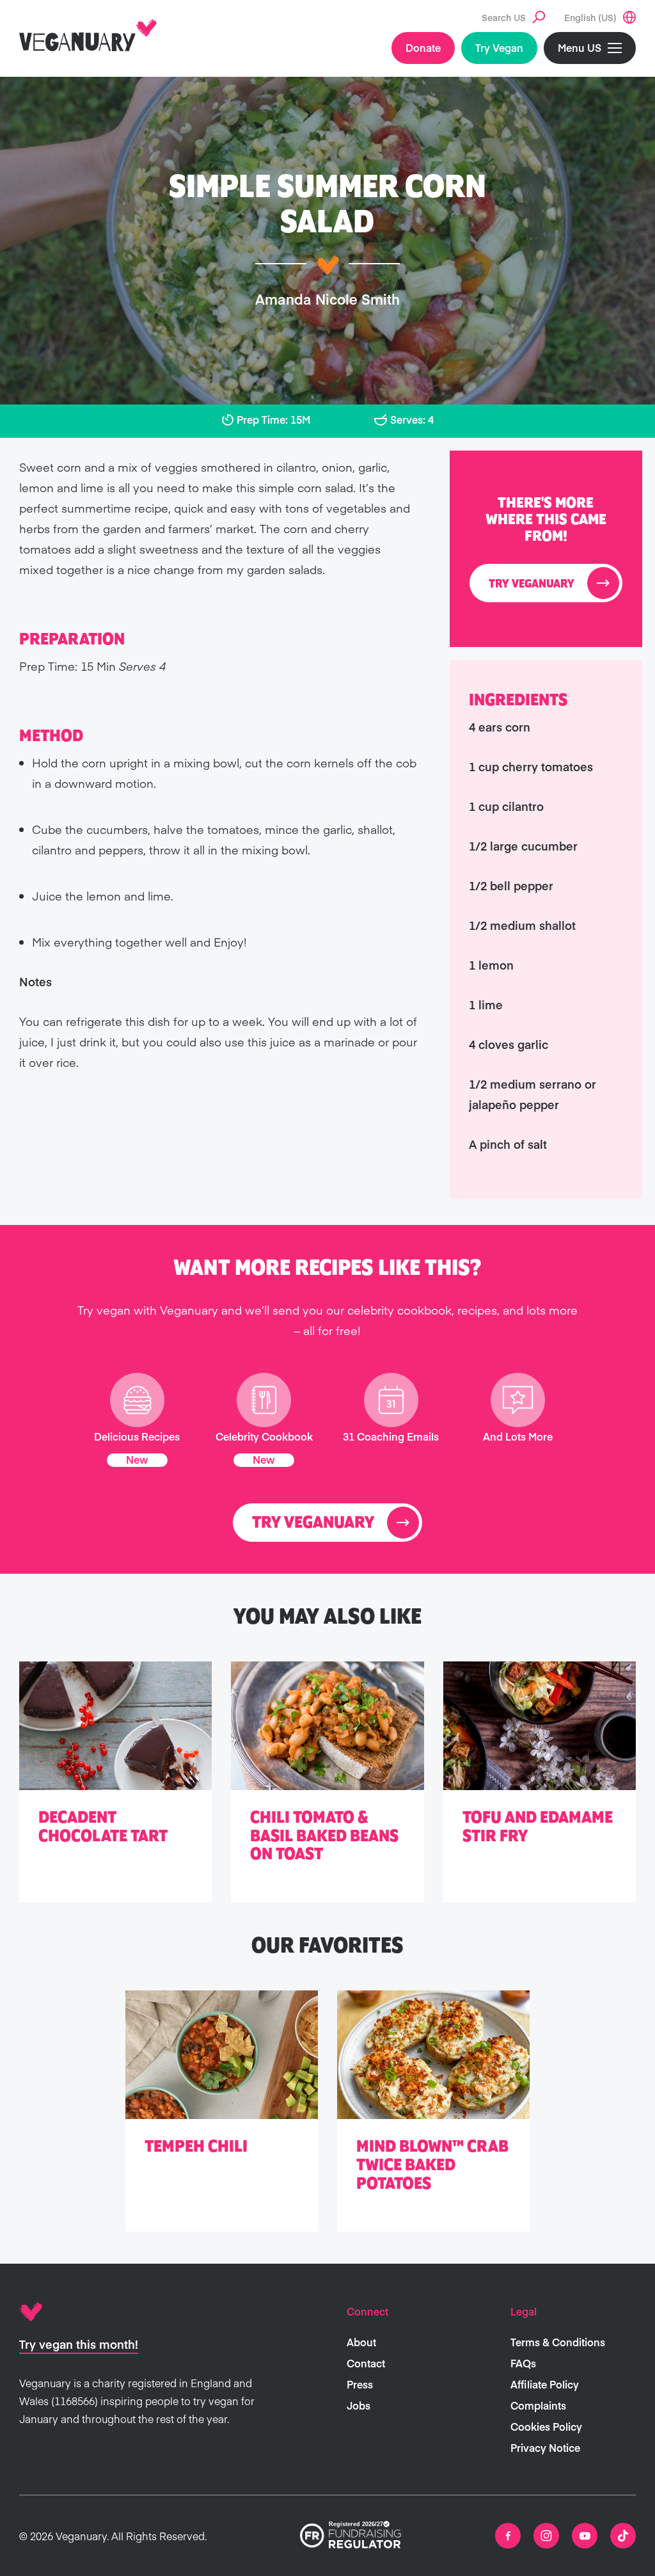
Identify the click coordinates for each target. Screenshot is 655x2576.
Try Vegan (499, 47)
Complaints (538, 2405)
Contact (366, 2363)
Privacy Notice (545, 2447)
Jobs (359, 2405)
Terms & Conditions (558, 2342)
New (137, 1459)
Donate (423, 47)
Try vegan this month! (79, 2344)
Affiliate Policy (545, 2384)
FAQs (523, 2363)
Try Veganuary (532, 584)
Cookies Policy (546, 2426)
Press (360, 2384)
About (361, 2342)
